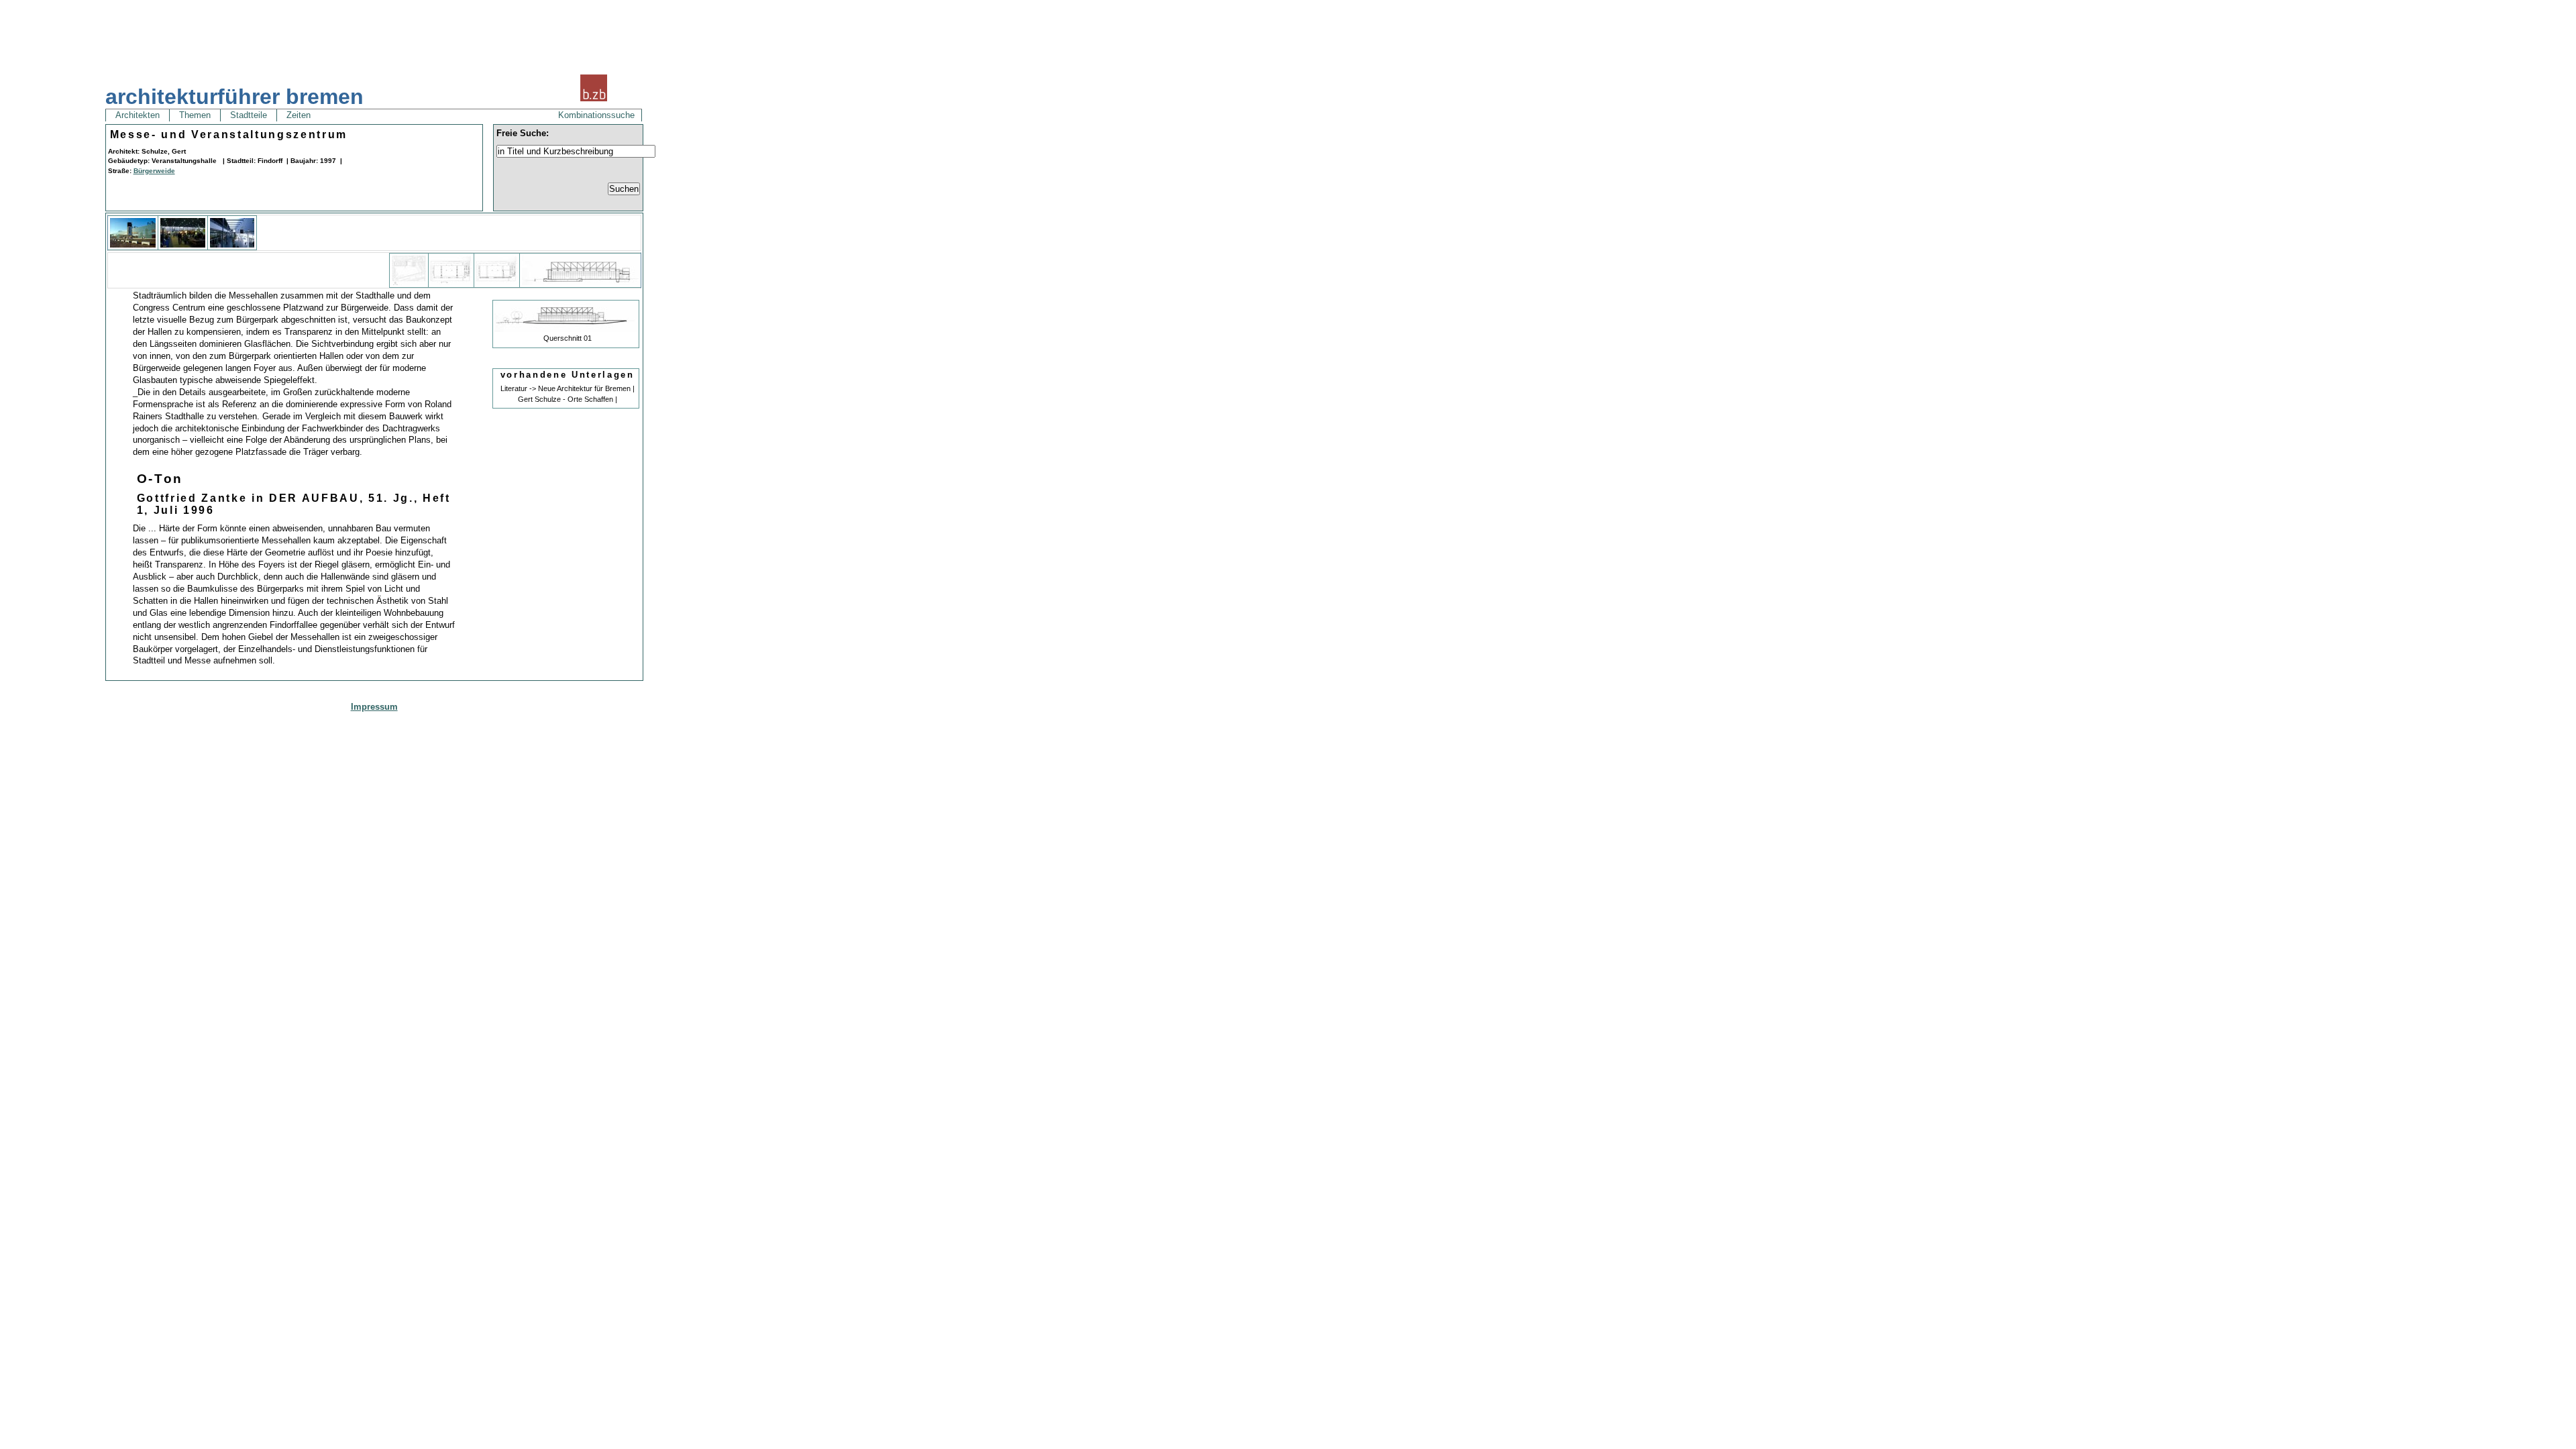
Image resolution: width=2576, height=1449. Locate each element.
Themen (195, 115)
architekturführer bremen (234, 97)
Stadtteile (249, 115)
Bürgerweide (154, 171)
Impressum (374, 707)
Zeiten (299, 115)
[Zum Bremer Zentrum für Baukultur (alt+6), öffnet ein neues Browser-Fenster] (594, 100)
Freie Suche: (523, 133)
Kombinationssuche (596, 115)
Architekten (138, 115)
